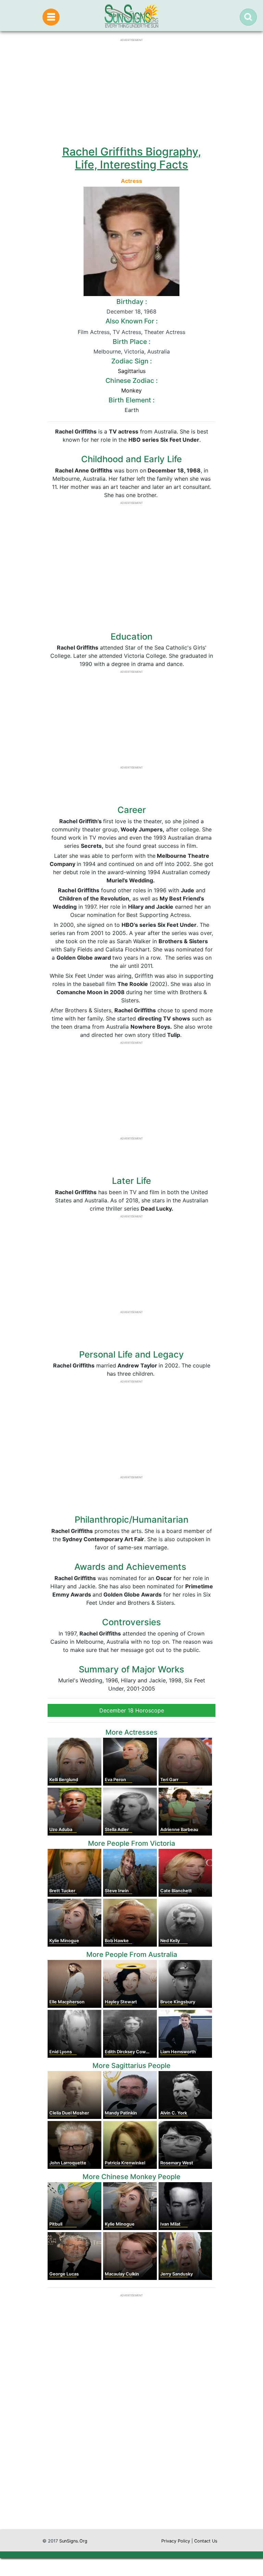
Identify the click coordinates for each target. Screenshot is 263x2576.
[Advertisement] (131, 2464)
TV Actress (127, 332)
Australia (159, 351)
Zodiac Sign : (131, 361)
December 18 (124, 311)
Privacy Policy (176, 2541)
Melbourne (107, 351)
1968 (150, 311)
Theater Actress (165, 332)
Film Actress (94, 332)
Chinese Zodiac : (131, 381)
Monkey (131, 390)
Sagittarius (132, 371)
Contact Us (206, 2541)
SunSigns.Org (73, 2541)
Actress (131, 181)
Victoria (134, 351)
